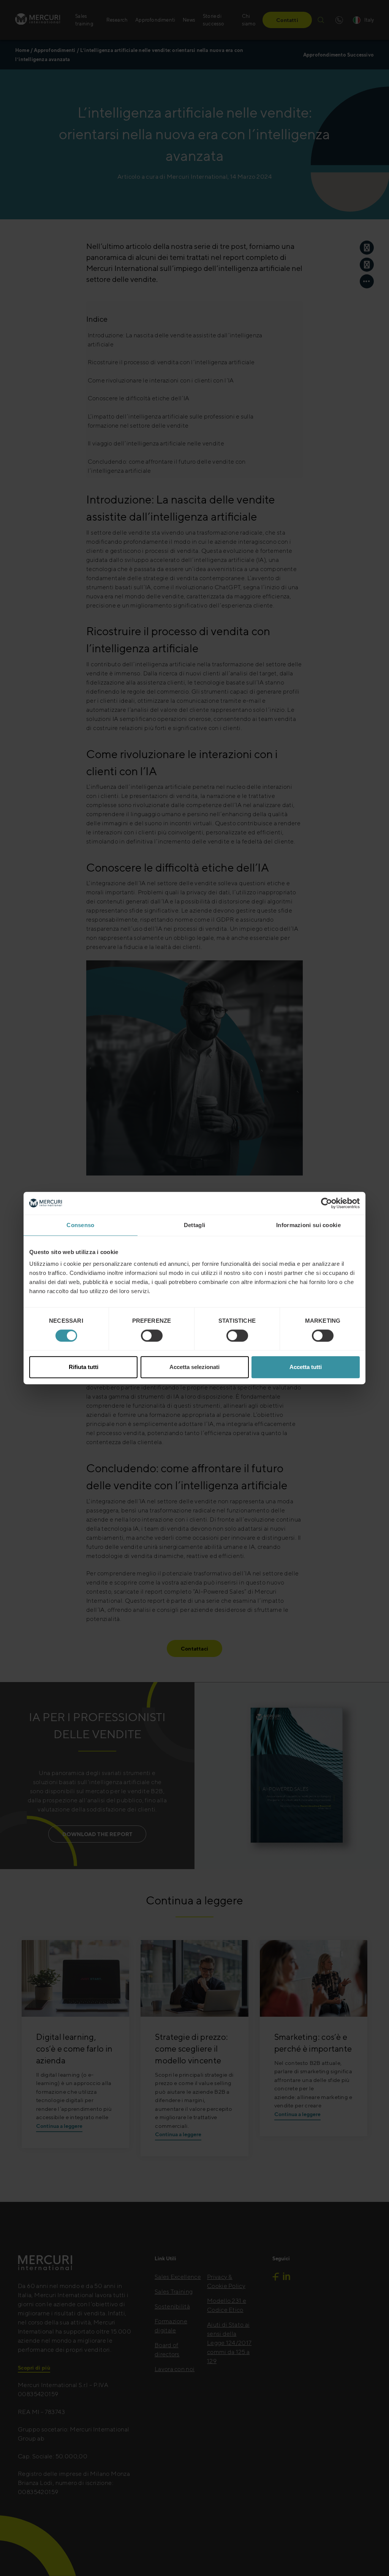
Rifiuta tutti (84, 1367)
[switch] (152, 1336)
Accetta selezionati (194, 1367)
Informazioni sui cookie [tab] (308, 1225)
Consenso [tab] (80, 1225)
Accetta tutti (306, 1367)
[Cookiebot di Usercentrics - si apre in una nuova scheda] (327, 1203)
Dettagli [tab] (194, 1225)
